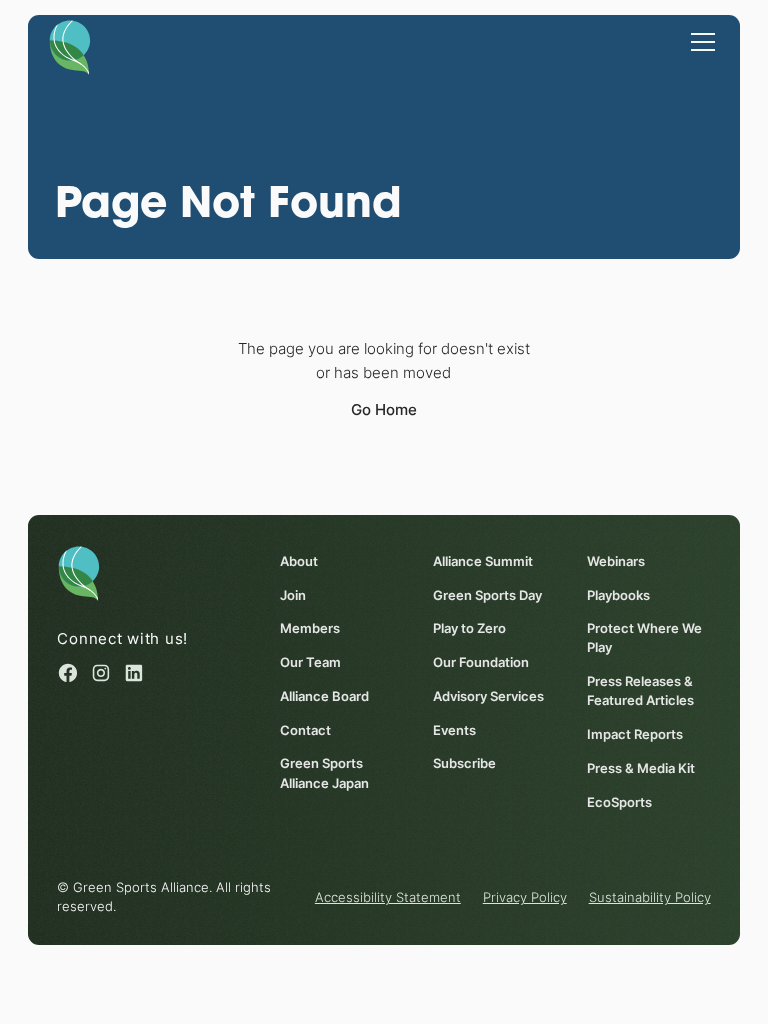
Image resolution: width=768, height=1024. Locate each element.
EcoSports (619, 802)
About (299, 561)
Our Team (310, 662)
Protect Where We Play (644, 638)
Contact (305, 730)
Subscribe (464, 763)
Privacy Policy (525, 897)
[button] (699, 41)
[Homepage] (70, 46)
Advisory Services (488, 696)
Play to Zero (469, 628)
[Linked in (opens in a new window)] (134, 673)
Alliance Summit (483, 561)
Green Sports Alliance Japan (324, 773)
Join (293, 595)
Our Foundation (481, 662)
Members (310, 628)
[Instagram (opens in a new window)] (101, 673)
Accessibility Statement (388, 897)
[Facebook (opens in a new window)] (68, 673)
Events (454, 730)
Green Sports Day (487, 595)
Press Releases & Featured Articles (640, 691)
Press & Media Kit (641, 768)
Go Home (384, 409)
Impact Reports (635, 734)
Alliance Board (324, 696)
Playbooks (618, 595)
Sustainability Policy (650, 897)
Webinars (616, 561)
